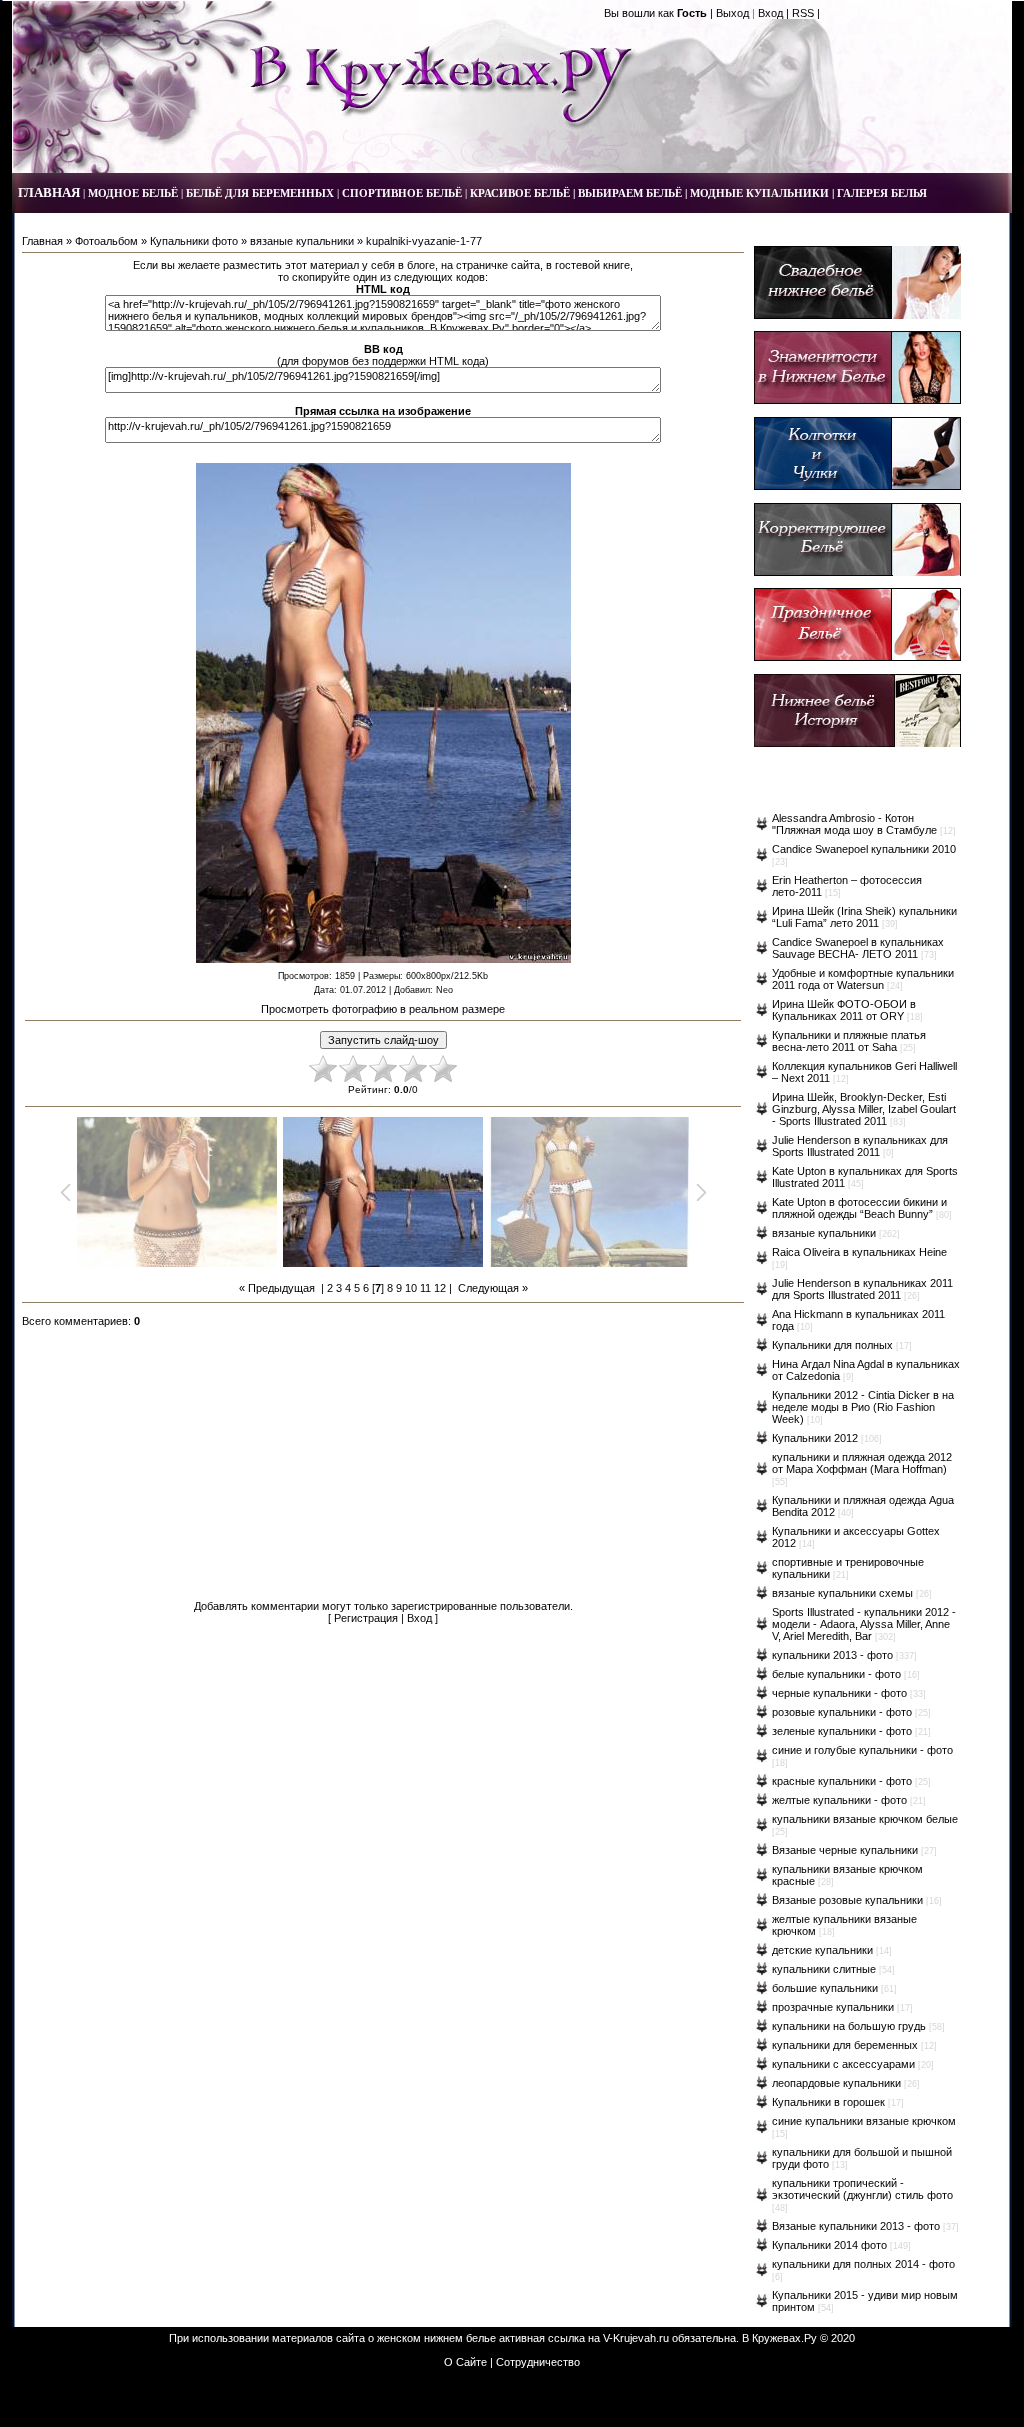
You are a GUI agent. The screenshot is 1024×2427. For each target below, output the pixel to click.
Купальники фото (194, 241)
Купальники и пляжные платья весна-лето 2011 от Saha (849, 1041)
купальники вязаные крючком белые (865, 1819)
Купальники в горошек (828, 2102)
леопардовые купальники (836, 2083)
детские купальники (822, 1950)
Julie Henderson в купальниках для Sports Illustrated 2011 (860, 1146)
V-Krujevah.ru (636, 2338)
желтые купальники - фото (839, 1800)
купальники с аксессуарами (843, 2064)
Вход (770, 13)
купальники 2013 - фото (832, 1655)
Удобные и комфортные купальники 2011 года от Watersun (863, 979)
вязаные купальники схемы (842, 1593)
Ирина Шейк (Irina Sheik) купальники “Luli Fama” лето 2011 (864, 917)
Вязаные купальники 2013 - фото (856, 2226)
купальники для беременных (845, 2045)
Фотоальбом (106, 241)
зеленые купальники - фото (842, 1731)
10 (411, 1288)
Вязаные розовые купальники (847, 1900)
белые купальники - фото (836, 1674)
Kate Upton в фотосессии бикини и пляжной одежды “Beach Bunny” (859, 1208)
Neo (444, 990)
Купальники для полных (832, 1345)
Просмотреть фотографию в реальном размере (383, 1009)
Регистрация (366, 1618)
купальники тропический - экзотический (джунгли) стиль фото (862, 2189)
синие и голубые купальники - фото (862, 1750)
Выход (732, 13)
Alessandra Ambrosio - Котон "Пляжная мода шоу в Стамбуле (854, 824)
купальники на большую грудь (849, 2026)
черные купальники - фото (839, 1693)
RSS (803, 13)
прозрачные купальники (833, 2007)
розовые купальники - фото (842, 1712)
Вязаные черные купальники (845, 1850)
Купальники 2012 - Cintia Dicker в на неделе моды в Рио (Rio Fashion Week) (863, 1407)
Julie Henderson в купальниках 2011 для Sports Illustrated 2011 (862, 1289)
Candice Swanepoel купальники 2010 (864, 849)
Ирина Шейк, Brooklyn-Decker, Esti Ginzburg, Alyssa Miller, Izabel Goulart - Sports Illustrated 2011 (864, 1109)
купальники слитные (824, 1969)
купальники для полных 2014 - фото (863, 2264)
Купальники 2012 (815, 1438)
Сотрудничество (538, 2362)
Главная (42, 241)
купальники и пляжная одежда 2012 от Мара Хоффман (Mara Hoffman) (862, 1463)
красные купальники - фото (842, 1781)
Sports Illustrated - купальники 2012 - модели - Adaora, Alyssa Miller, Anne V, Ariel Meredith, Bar (864, 1624)
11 (425, 1288)
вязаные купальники (302, 241)
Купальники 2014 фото (829, 2245)
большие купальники (825, 1988)
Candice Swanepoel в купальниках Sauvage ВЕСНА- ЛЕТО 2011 (858, 948)
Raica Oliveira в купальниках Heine (859, 1252)
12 (440, 1288)
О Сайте (465, 2362)
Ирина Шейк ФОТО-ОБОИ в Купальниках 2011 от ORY (844, 1010)
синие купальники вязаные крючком (864, 2121)
